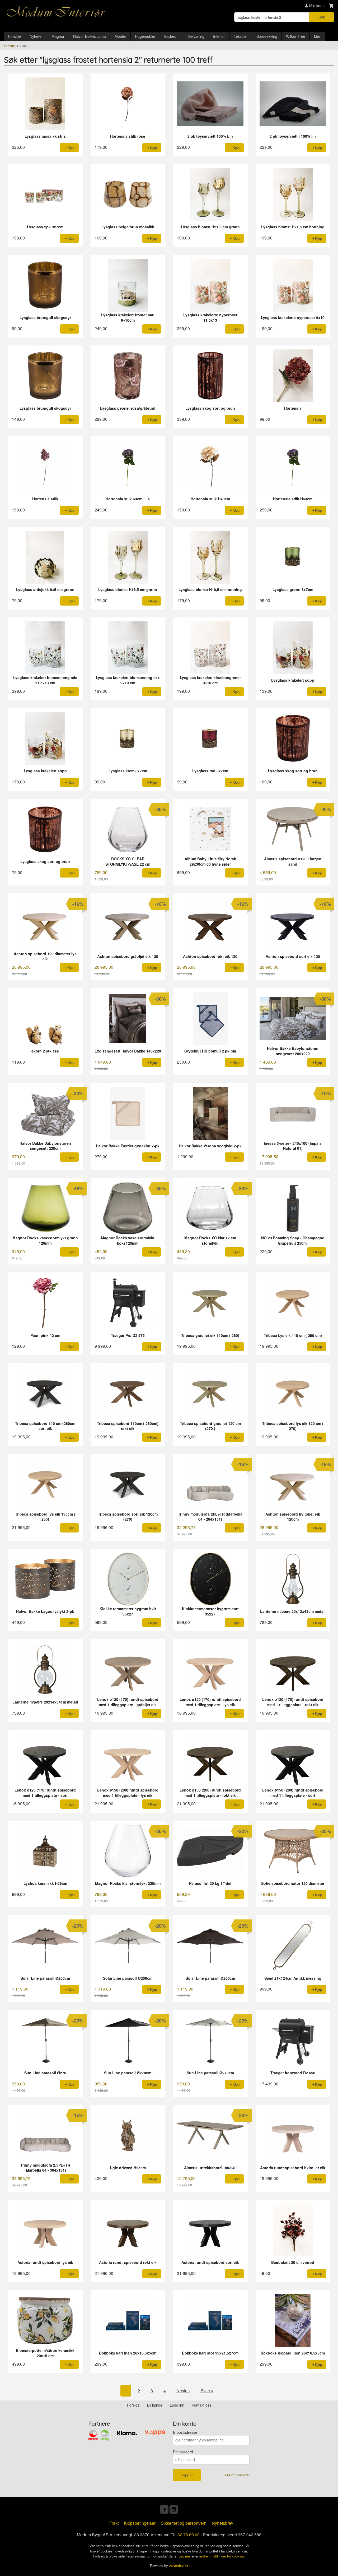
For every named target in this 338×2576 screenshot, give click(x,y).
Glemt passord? (237, 2475)
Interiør (219, 36)
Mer (317, 36)
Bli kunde (155, 2405)
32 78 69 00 (189, 2535)
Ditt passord (183, 2452)
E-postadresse (185, 2432)
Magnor (58, 36)
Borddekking (267, 36)
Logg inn (177, 2405)
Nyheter (36, 36)
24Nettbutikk (179, 2566)
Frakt (114, 2523)
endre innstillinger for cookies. (222, 2556)
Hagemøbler (145, 36)
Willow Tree (296, 36)
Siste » (207, 2391)
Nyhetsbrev (222, 2523)
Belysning (196, 36)
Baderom (172, 36)
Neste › (183, 2391)
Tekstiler (241, 36)
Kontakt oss (201, 2405)
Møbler (120, 36)
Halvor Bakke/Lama (90, 36)
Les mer (185, 2556)
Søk (322, 17)
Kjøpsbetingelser (140, 2523)
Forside (15, 36)
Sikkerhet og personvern (184, 2523)
